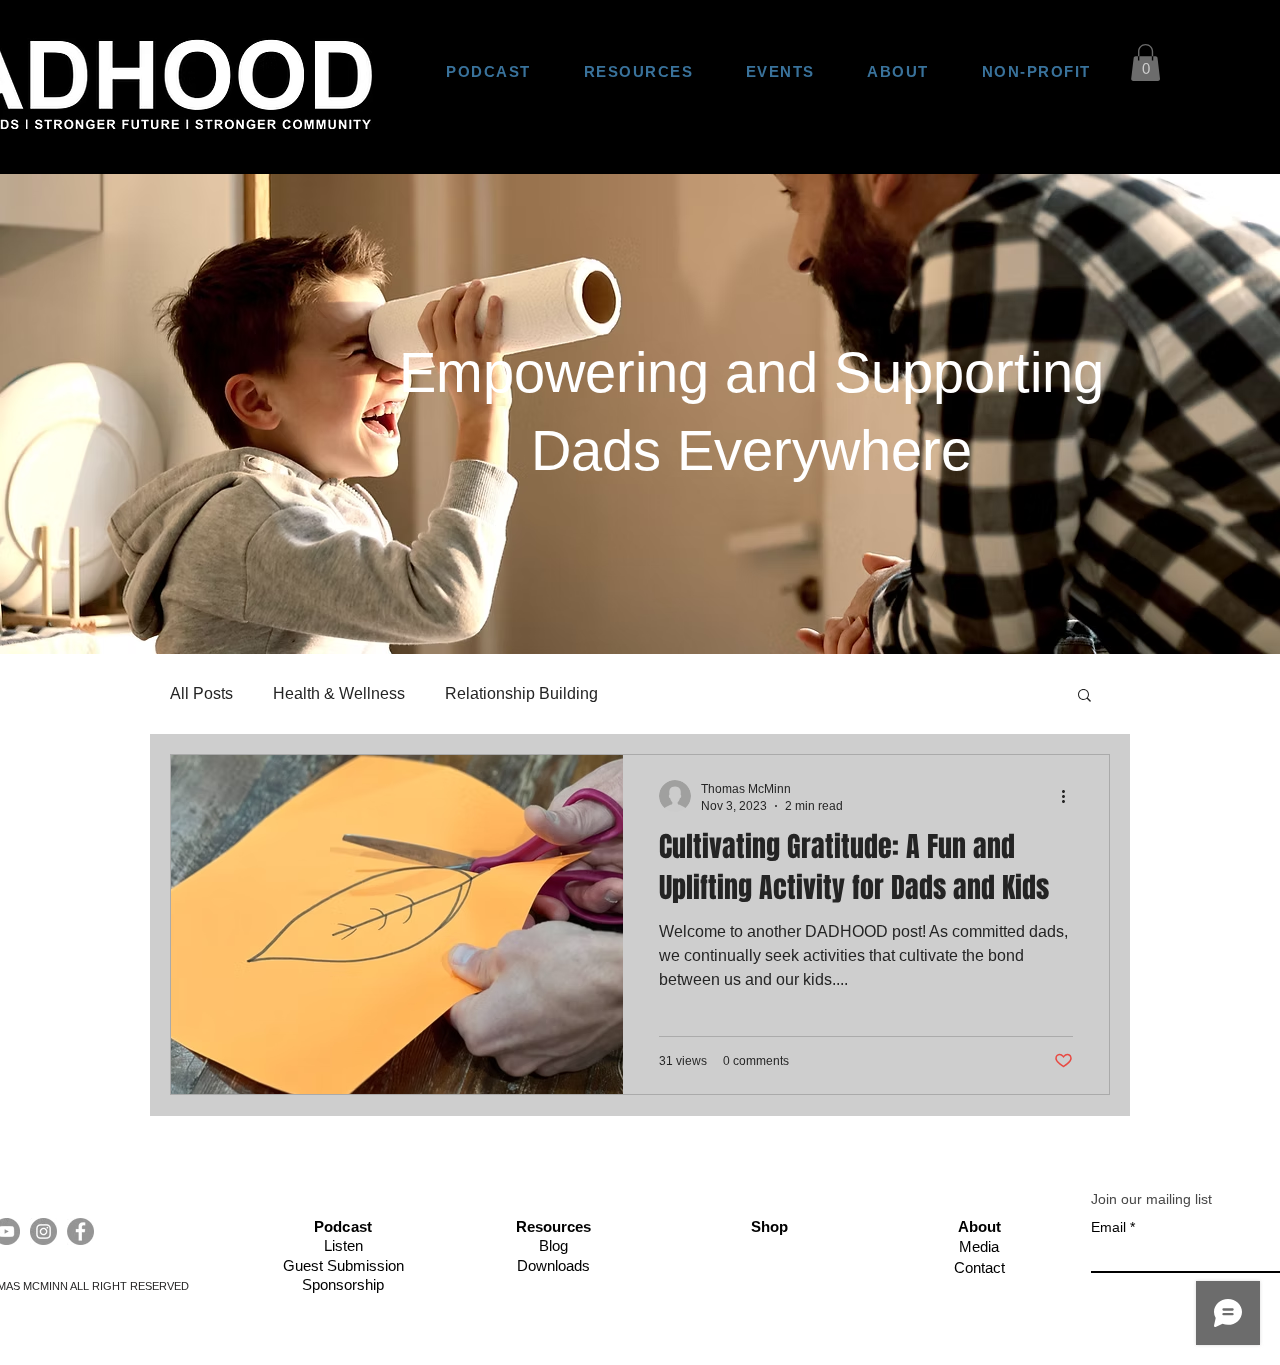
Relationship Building (521, 693)
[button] (1145, 62)
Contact (979, 1267)
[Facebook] (80, 1231)
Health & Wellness (339, 693)
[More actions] (1070, 796)
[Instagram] (43, 1231)
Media (979, 1246)
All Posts (201, 693)
